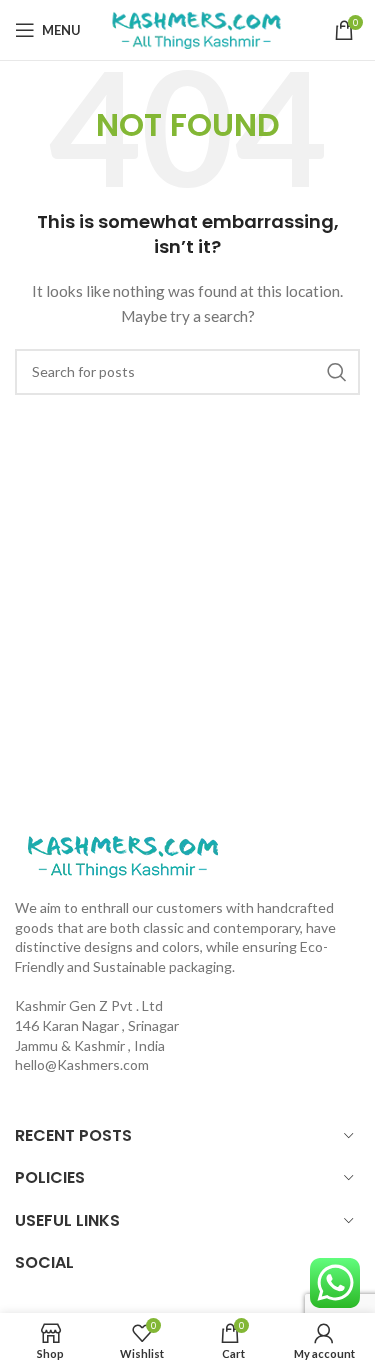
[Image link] (122, 854)
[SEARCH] (337, 372)
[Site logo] (196, 28)
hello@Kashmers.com (82, 1064)
